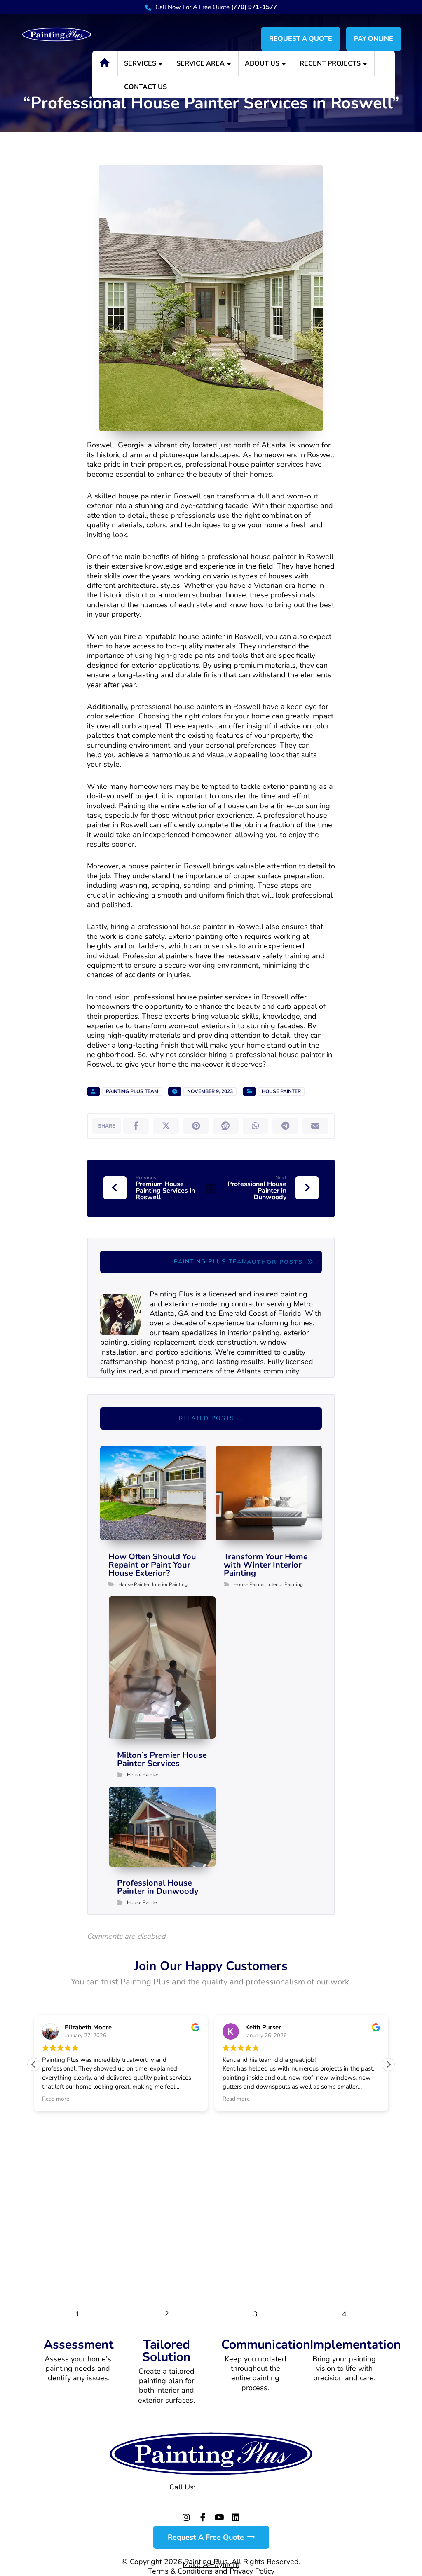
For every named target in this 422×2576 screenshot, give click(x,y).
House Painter (281, 1091)
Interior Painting (170, 1584)
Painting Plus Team (132, 1091)
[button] (136, 1126)
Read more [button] (56, 2099)
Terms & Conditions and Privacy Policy (211, 2571)
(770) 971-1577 (225, 2487)
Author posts (276, 1262)
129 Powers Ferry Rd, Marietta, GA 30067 (211, 2502)
